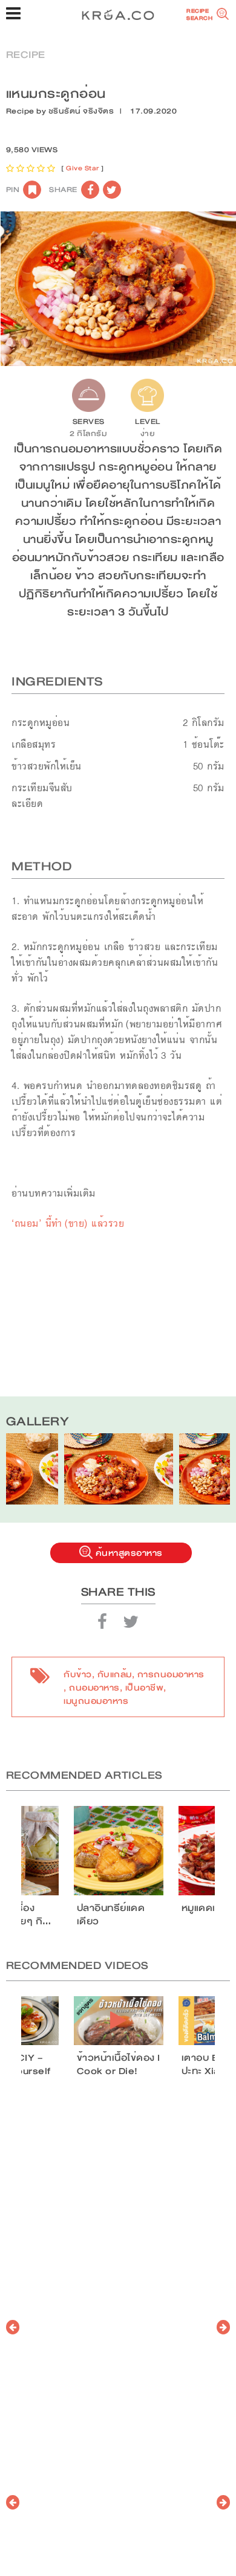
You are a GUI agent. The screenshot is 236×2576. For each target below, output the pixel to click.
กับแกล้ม (115, 1674)
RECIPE (26, 55)
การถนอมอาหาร (171, 1674)
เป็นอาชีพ (145, 1688)
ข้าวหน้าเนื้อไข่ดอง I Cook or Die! (119, 2064)
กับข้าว (78, 1674)
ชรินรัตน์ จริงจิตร (81, 111)
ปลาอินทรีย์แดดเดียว (111, 1915)
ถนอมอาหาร (94, 1688)
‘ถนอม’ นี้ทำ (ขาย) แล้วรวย (68, 1223)
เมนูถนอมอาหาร (96, 1701)
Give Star (83, 168)
